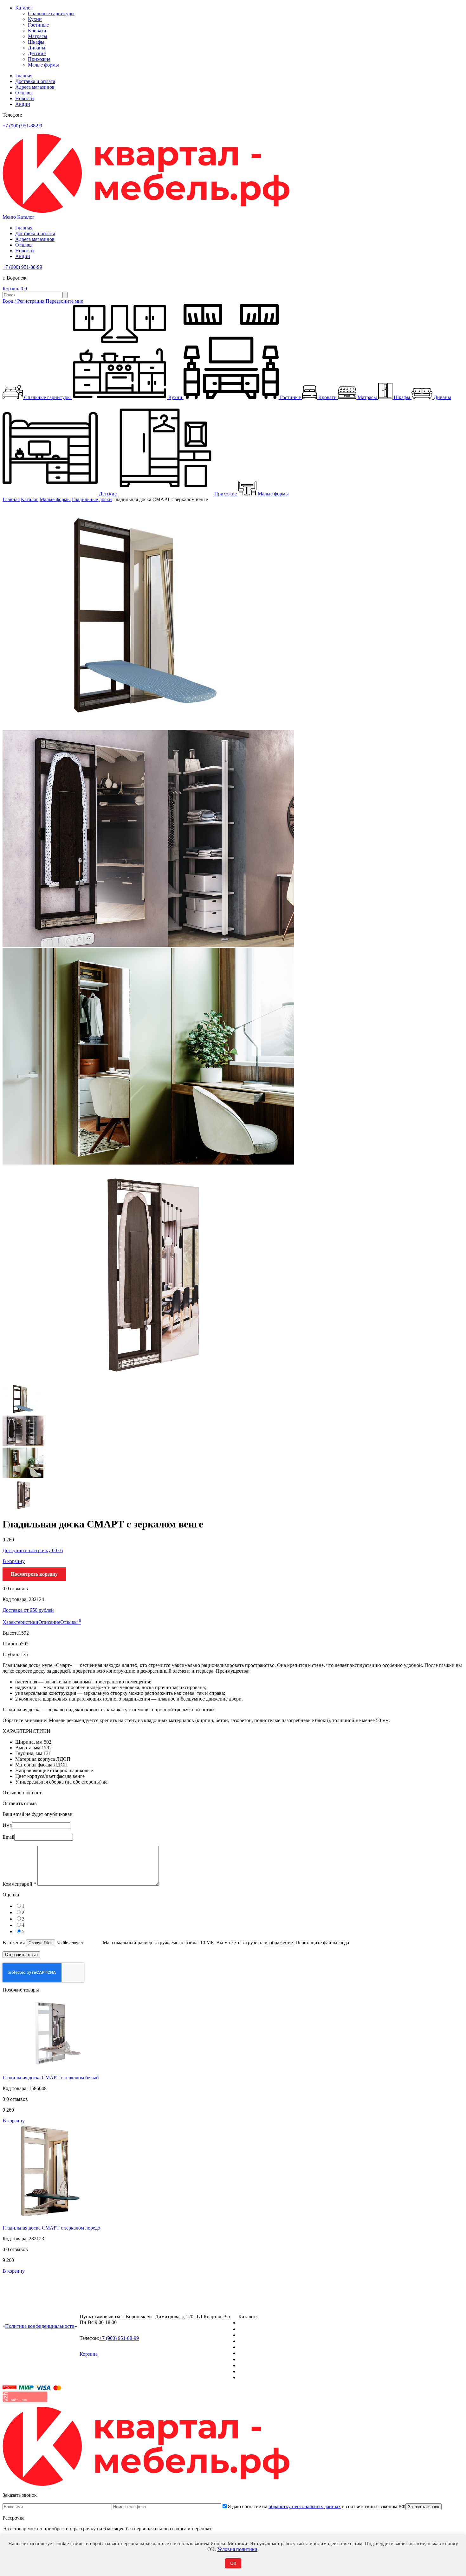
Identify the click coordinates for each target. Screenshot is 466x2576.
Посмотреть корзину (34, 1574)
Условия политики (237, 2549)
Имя (7, 1825)
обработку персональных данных (305, 2506)
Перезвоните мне (64, 301)
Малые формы (43, 65)
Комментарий (19, 1884)
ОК (233, 2563)
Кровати (37, 31)
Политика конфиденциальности (40, 2326)
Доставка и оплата (35, 81)
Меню (9, 217)
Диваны (37, 48)
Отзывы (24, 93)
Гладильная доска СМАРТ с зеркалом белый (51, 2078)
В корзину (14, 1561)
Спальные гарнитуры (51, 13)
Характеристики (20, 1622)
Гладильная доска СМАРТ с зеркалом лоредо (51, 2228)
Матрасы (38, 36)
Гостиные (38, 25)
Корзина (13, 289)
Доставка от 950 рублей (28, 1610)
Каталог (24, 8)
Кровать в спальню (259, 2341)
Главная (24, 76)
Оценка (11, 1895)
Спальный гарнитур (260, 2323)
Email (8, 1837)
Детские (37, 53)
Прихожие (39, 59)
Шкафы (36, 42)
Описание (49, 1622)
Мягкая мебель (254, 2359)
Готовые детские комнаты (266, 2365)
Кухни (35, 19)
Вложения (14, 1943)
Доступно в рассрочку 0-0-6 (33, 1550)
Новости (25, 98)
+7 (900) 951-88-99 (22, 126)
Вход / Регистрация (23, 301)
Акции (23, 104)
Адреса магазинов (35, 87)
